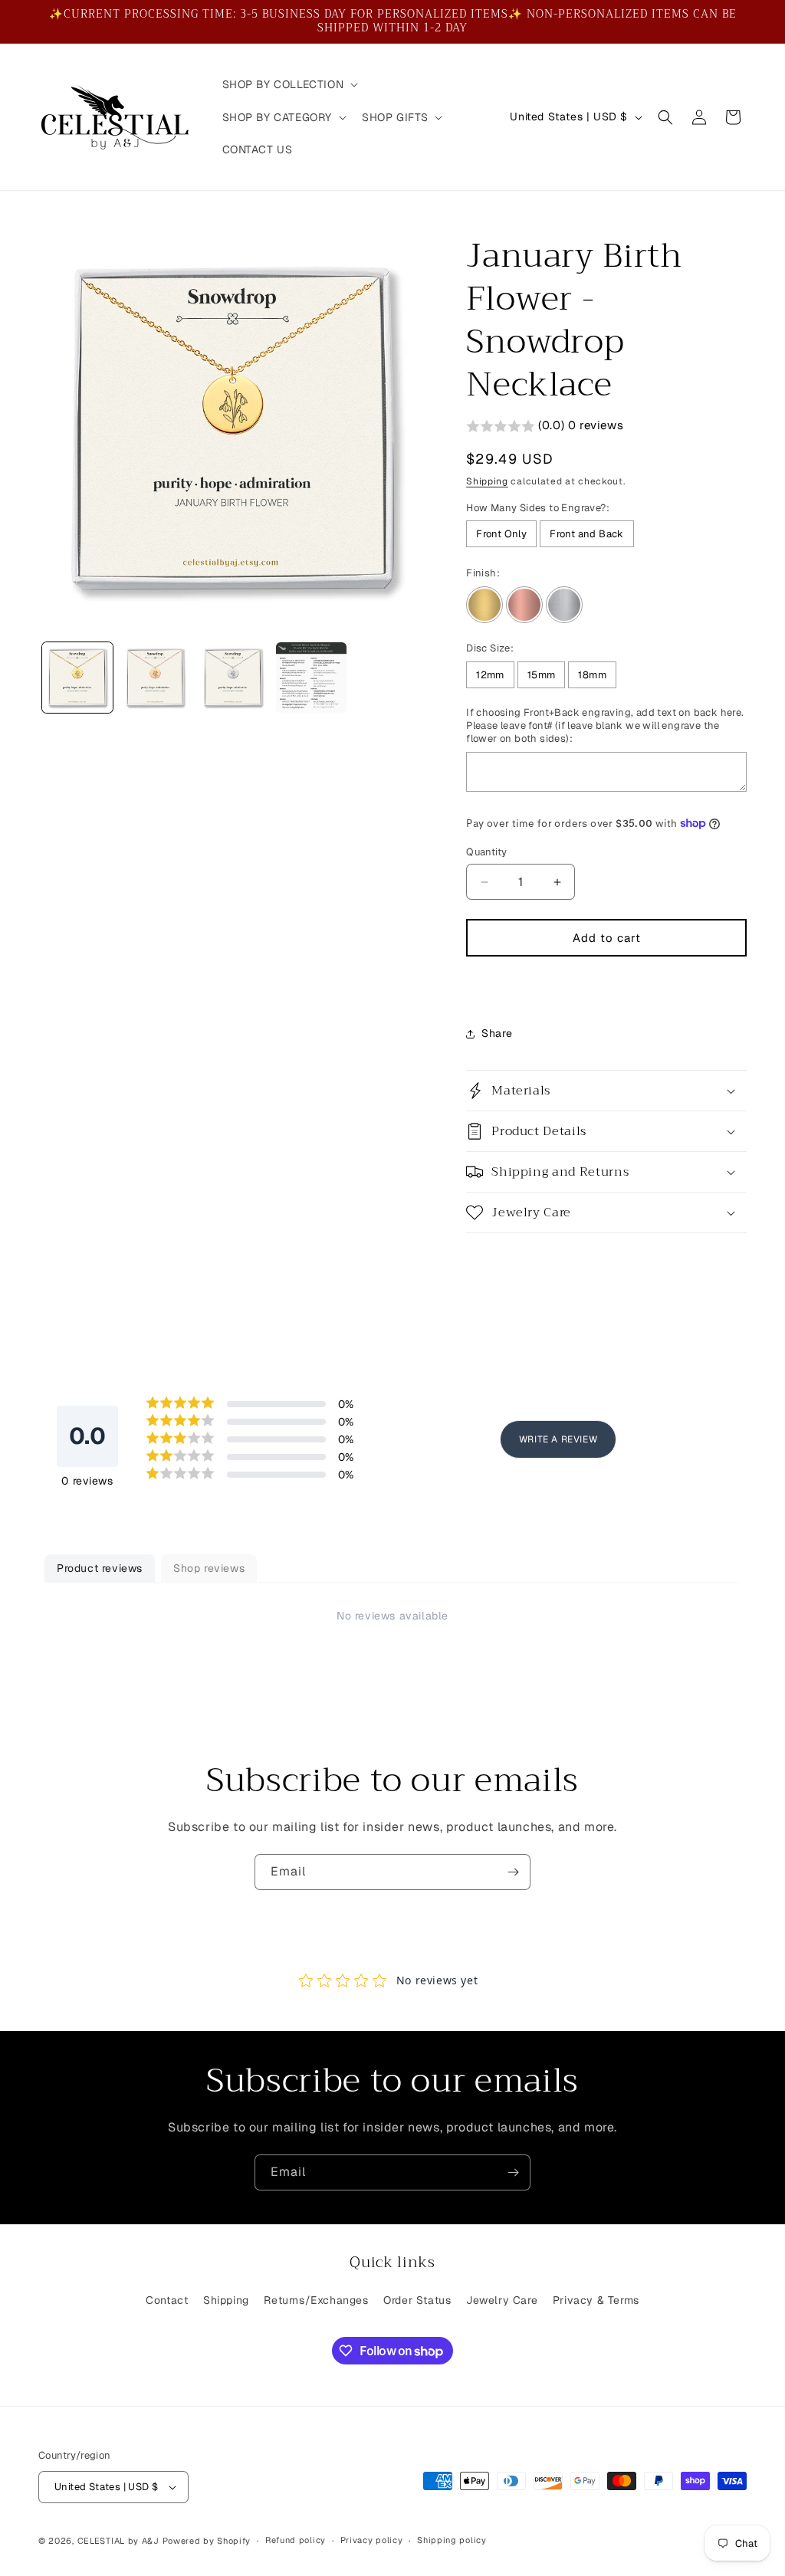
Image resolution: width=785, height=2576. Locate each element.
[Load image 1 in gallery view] (77, 678)
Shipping (487, 481)
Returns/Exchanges (316, 2300)
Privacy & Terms (596, 2300)
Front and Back (587, 534)
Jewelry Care (502, 2300)
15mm (542, 675)
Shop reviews (209, 1568)
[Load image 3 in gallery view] (233, 678)
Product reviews (100, 1568)
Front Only (501, 534)
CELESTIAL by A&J (118, 2541)
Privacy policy (372, 2540)
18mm (592, 675)
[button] (289, 84)
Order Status (417, 2300)
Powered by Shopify (207, 2541)
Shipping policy (452, 2540)
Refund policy (296, 2540)
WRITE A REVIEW (558, 1439)
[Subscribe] (513, 1872)
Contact (167, 2300)
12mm (490, 675)
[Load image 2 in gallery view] (156, 678)
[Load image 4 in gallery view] (311, 678)
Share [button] (497, 1033)
